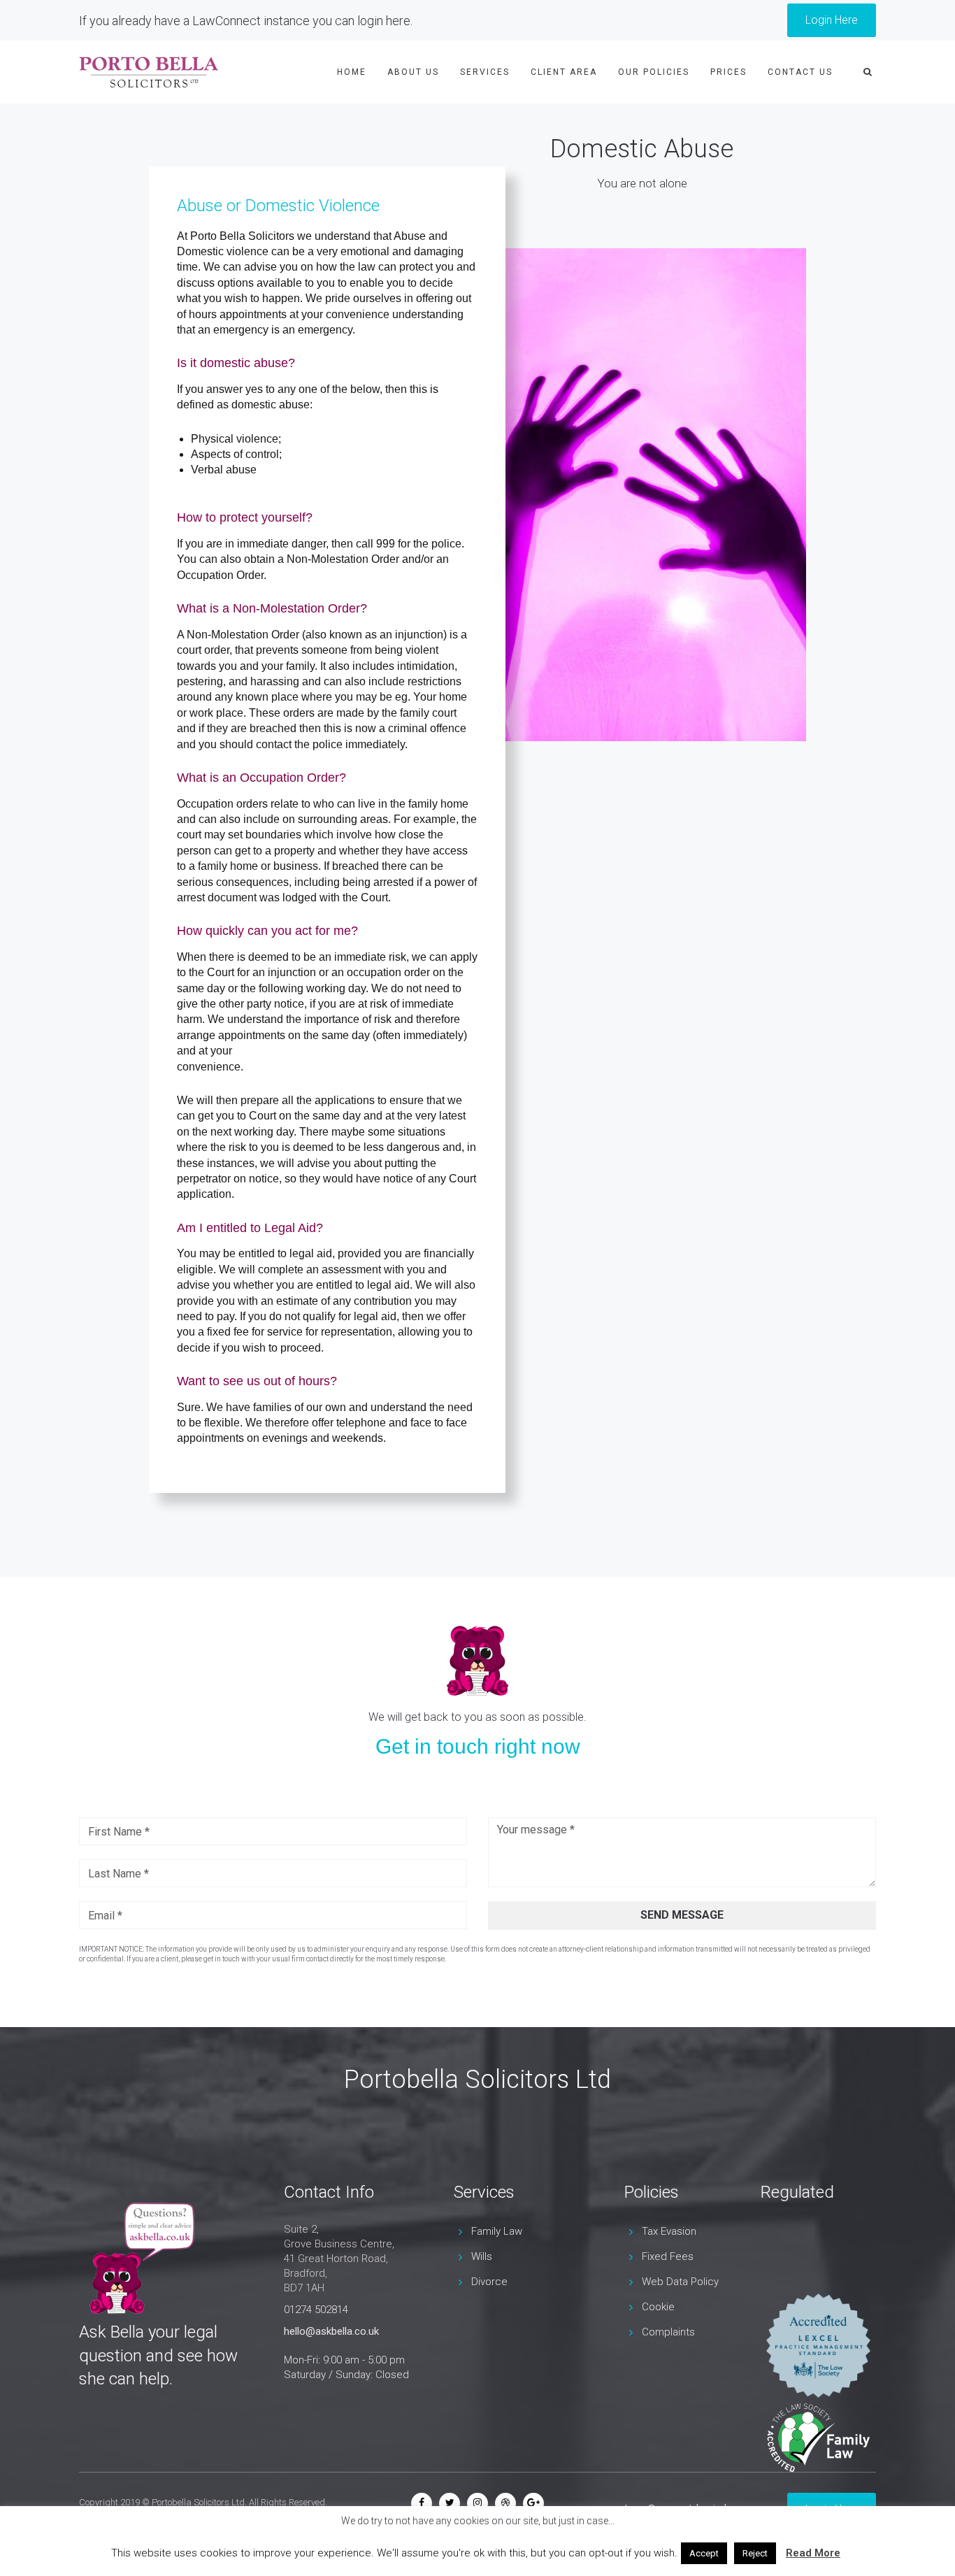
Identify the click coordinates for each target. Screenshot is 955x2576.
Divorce (489, 2282)
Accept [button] (704, 2553)
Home (352, 72)
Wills (482, 2256)
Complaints (668, 2332)
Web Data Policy (680, 2282)
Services (485, 72)
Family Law (497, 2231)
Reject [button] (755, 2553)
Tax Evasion (669, 2231)
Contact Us (800, 72)
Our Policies (654, 72)
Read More (813, 2553)
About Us (413, 72)
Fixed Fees (668, 2256)
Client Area (564, 72)
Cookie (658, 2307)
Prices (728, 72)
